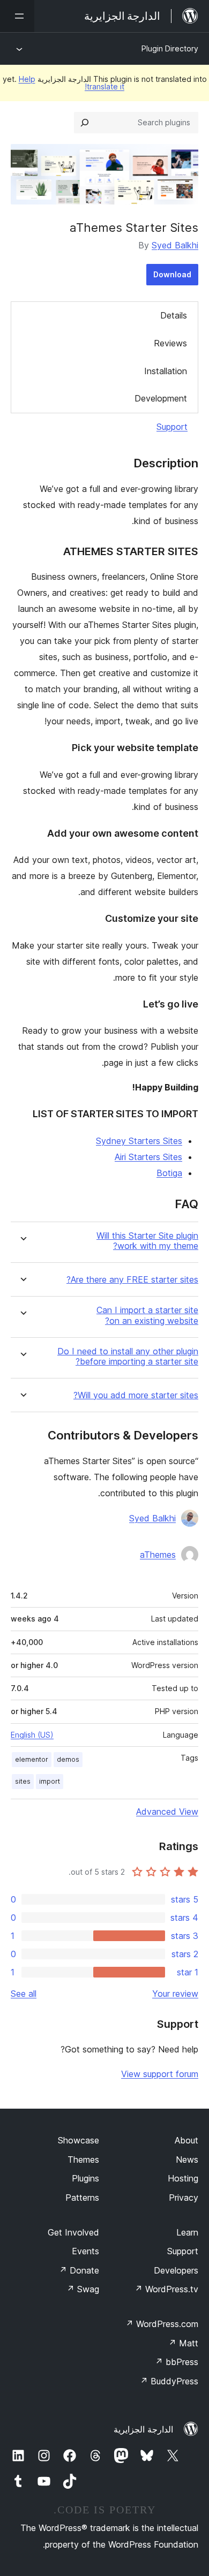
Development (161, 398)
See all (24, 1994)
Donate (79, 2270)
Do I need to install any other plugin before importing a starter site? (128, 1357)
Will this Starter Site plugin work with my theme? (147, 1241)
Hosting (183, 2178)
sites (23, 1781)
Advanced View (167, 1812)
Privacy (184, 2198)
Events (85, 2251)
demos (68, 1759)
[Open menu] (17, 16)
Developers (176, 2270)
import (50, 1781)
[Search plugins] (85, 123)
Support (172, 427)
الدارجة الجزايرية (143, 2429)
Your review (175, 1994)
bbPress (177, 2362)
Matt (183, 2343)
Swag (83, 2289)
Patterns (82, 2198)
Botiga (169, 1173)
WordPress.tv (166, 2289)
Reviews (170, 343)
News (187, 2160)
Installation (166, 371)
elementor (32, 1759)
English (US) (32, 1735)
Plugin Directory (170, 48)
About (186, 2140)
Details (174, 315)
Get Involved (73, 2232)
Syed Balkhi (175, 245)
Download (172, 274)
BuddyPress (169, 2381)
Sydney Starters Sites (139, 1141)
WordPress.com (162, 2324)
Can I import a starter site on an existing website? (147, 1315)
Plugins (85, 2178)
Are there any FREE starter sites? (132, 1280)
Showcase (79, 2140)
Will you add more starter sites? (136, 1395)
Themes (83, 2160)
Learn (187, 2232)
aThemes (158, 1555)
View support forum (160, 2074)
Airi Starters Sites (148, 1157)
